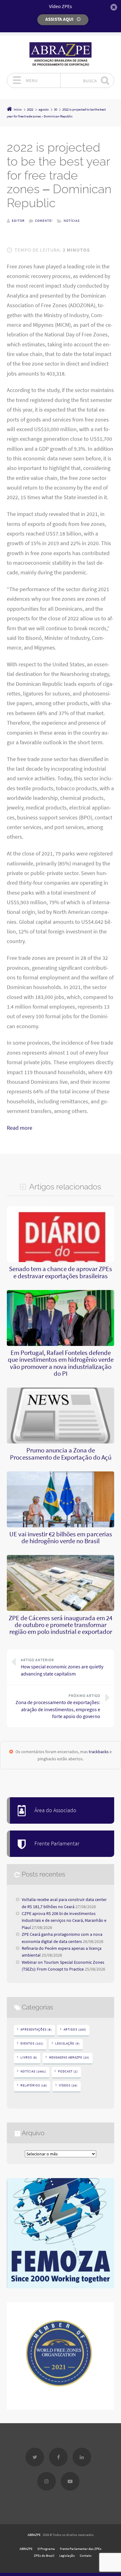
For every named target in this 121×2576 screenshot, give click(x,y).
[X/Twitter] (35, 2457)
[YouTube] (70, 2481)
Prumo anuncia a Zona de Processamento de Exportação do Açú (61, 1454)
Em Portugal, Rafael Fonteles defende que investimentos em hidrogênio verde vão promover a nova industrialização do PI (61, 1363)
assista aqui (59, 19)
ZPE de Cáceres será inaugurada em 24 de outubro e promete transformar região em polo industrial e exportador (60, 1625)
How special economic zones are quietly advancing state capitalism (62, 1667)
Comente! (44, 221)
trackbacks (99, 1752)
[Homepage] (60, 54)
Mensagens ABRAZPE (69, 2057)
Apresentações (36, 2029)
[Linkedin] (82, 2457)
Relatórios (34, 2085)
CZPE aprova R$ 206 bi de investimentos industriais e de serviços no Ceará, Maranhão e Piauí (64, 1920)
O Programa (46, 2549)
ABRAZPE (34, 2535)
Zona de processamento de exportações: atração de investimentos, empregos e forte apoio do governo (58, 1706)
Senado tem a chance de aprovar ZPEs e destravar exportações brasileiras (60, 1272)
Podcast (68, 2071)
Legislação (67, 2043)
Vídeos (68, 2085)
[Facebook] (58, 2457)
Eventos (32, 2043)
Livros (29, 2057)
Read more (20, 1128)
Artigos (75, 2029)
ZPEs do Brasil (44, 2555)
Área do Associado (55, 1810)
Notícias (72, 221)
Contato (86, 2555)
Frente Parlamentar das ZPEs (81, 2549)
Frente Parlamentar (57, 1844)
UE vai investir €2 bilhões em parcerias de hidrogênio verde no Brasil (61, 1538)
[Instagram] (47, 2481)
